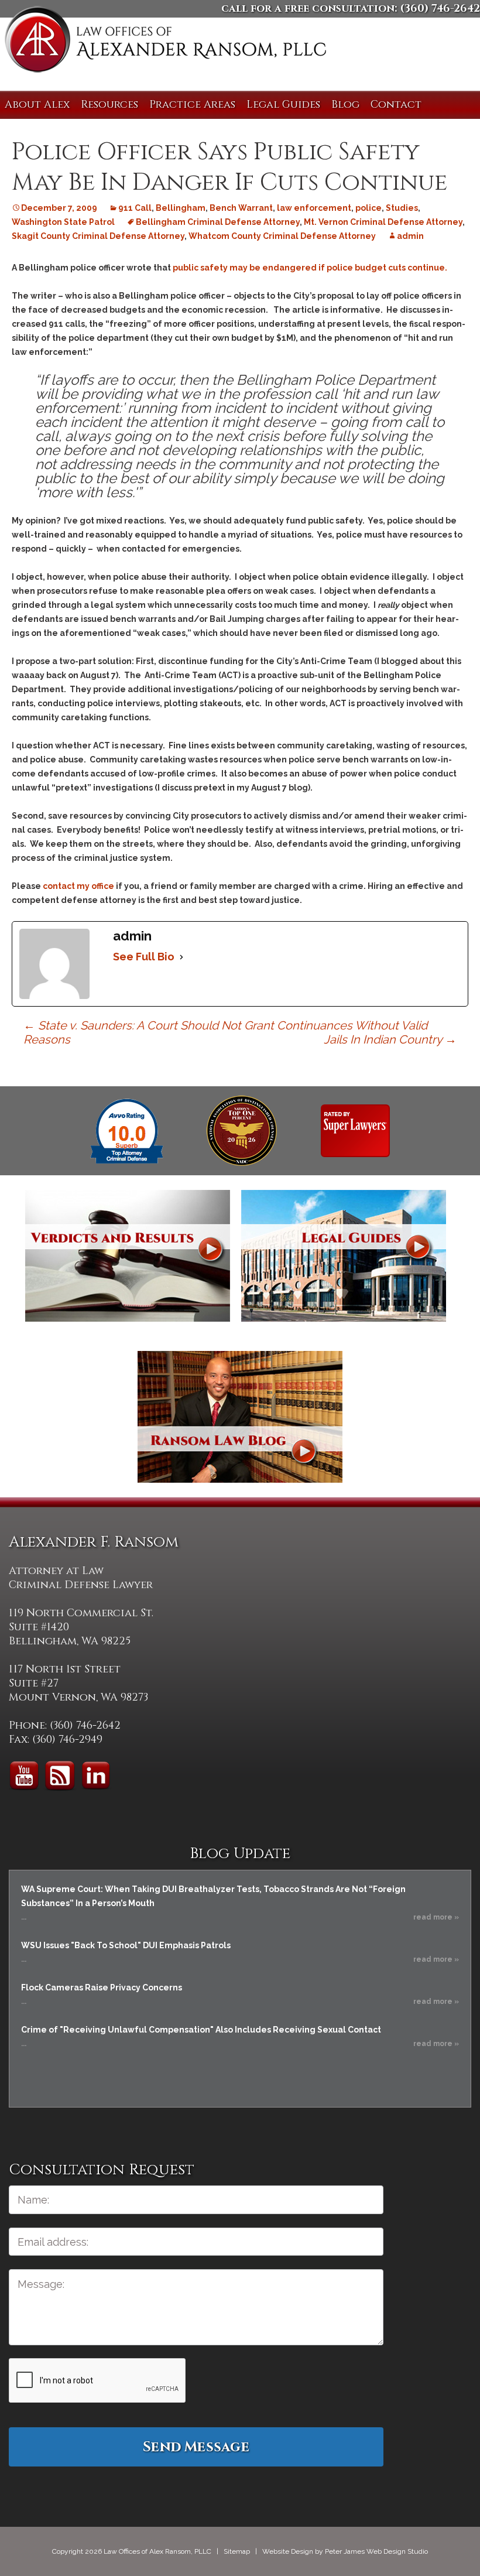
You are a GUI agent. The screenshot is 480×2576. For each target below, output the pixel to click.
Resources (109, 105)
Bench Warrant (241, 208)
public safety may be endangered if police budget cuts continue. (310, 268)
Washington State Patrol (63, 222)
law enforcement (314, 208)
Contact (396, 105)
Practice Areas (192, 105)
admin (410, 236)
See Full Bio (144, 957)
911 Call (135, 208)
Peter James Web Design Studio (376, 2551)
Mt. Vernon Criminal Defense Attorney (383, 222)
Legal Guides (283, 105)
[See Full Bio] (181, 957)
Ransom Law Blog (240, 1417)
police (368, 208)
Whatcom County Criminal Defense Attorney (282, 236)
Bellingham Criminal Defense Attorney (218, 222)
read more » (436, 1917)
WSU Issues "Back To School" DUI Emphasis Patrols (126, 1945)
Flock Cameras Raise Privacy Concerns (102, 1987)
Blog (345, 105)
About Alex (37, 105)
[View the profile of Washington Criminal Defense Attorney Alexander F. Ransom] (355, 1130)
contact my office (78, 886)
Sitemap (237, 2551)
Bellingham (181, 208)
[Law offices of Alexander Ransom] (165, 42)
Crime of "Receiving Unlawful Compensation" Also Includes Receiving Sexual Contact (201, 2030)
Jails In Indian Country (390, 1039)
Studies (402, 208)
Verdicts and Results (128, 1256)
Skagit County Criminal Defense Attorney (98, 236)
